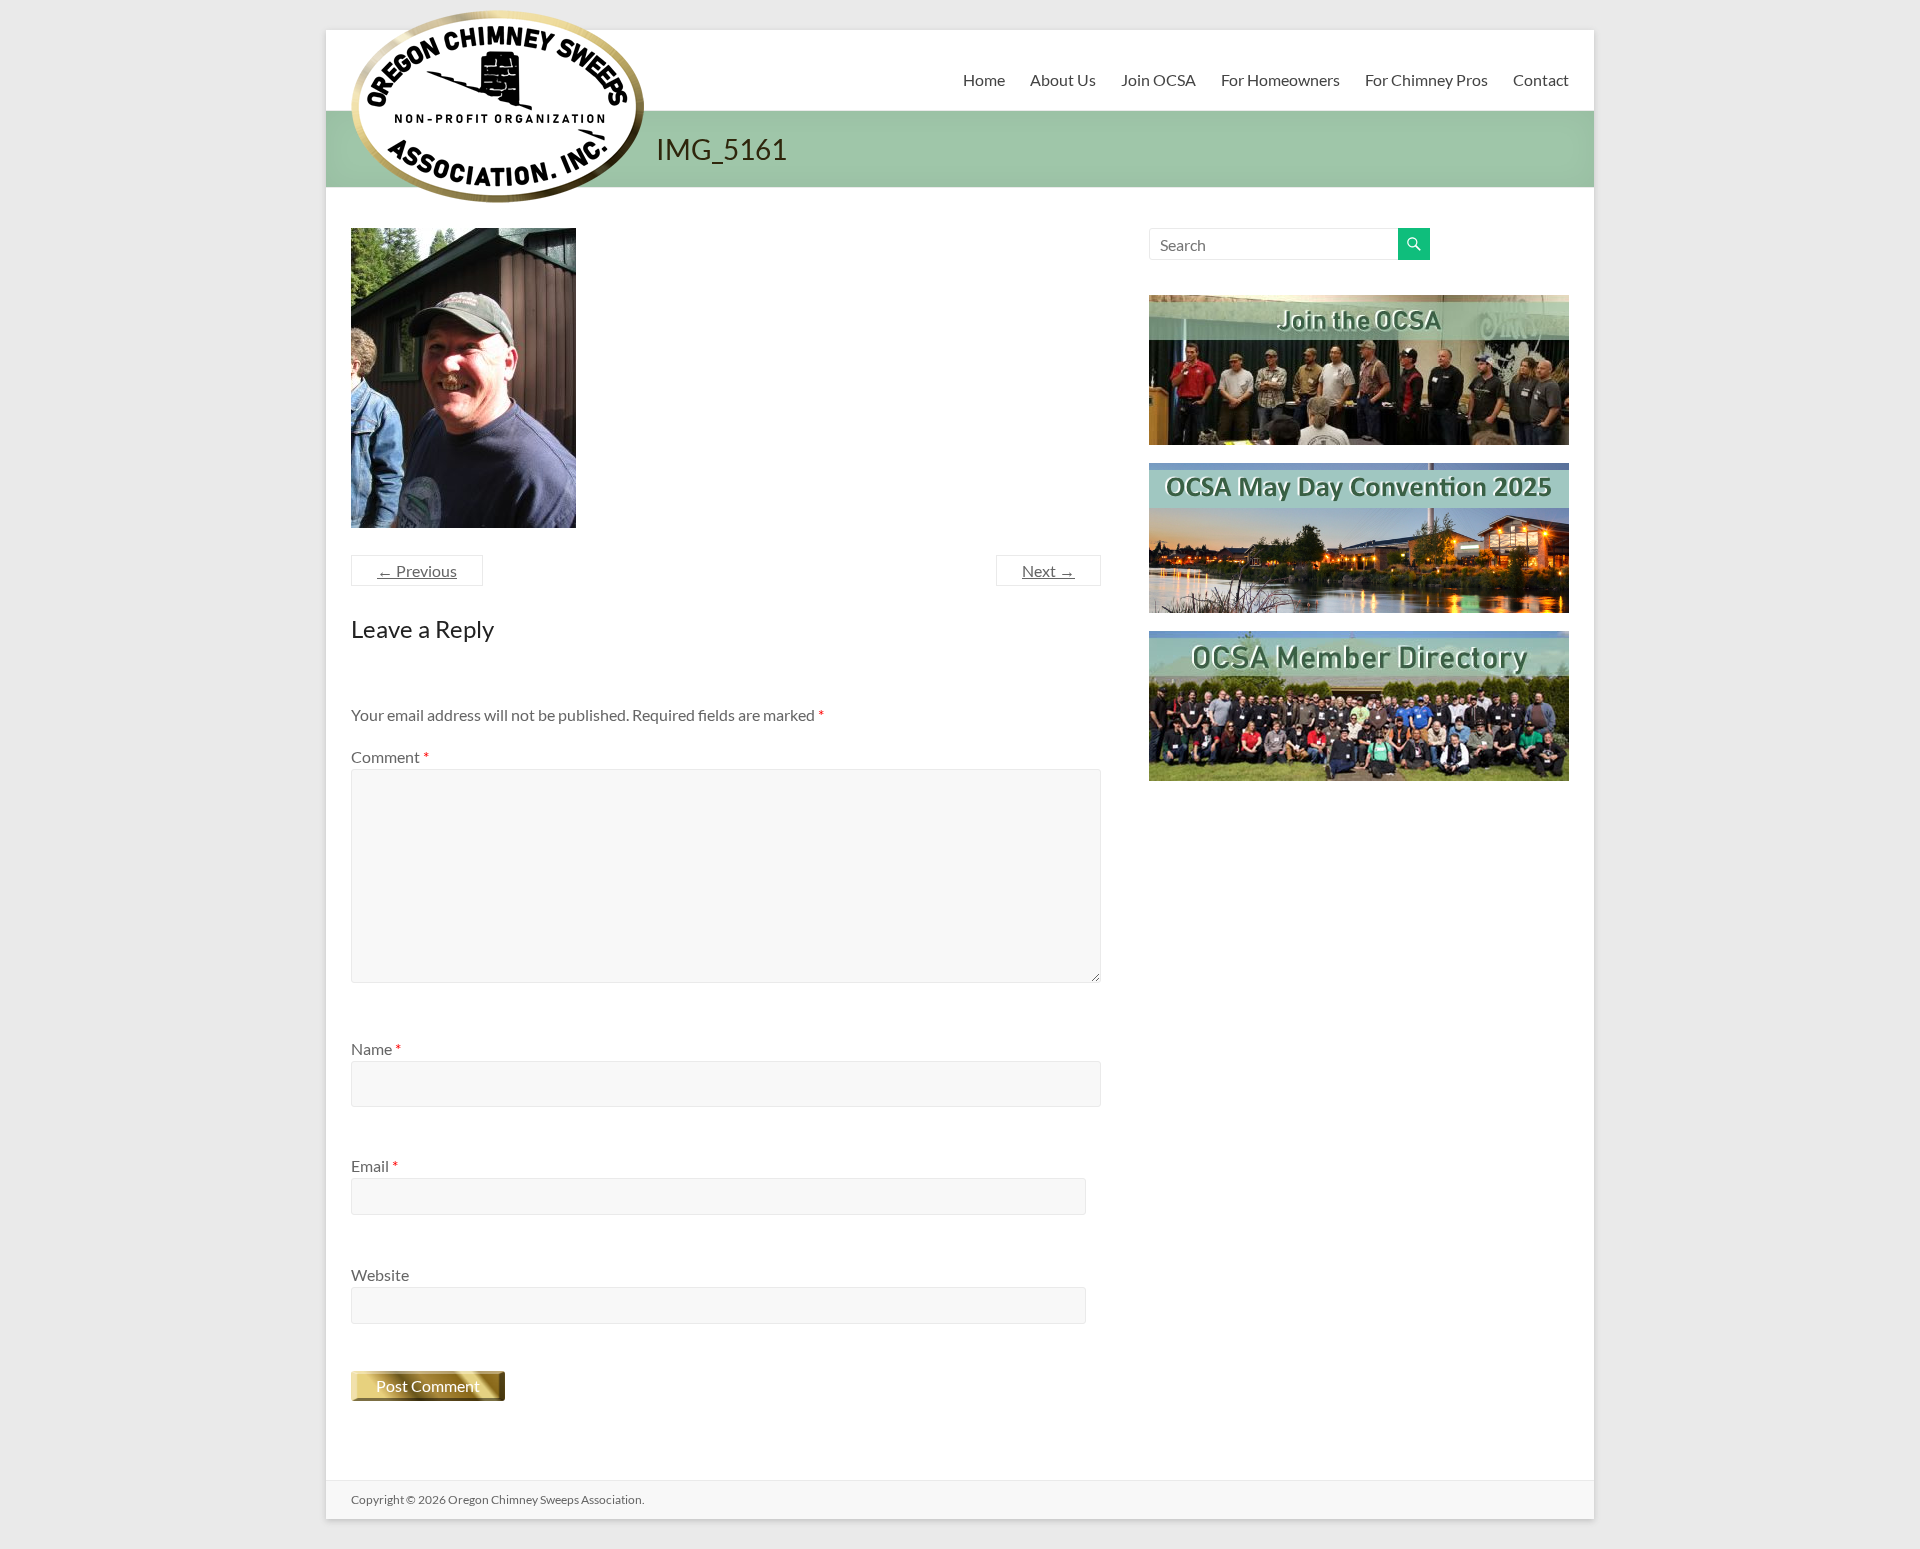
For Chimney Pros (1426, 79)
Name (376, 1048)
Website (380, 1274)
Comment (390, 756)
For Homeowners (1280, 79)
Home (984, 79)
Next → (1048, 570)
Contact (1541, 79)
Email (374, 1165)
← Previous (417, 570)
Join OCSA (1158, 79)
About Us (1063, 79)
